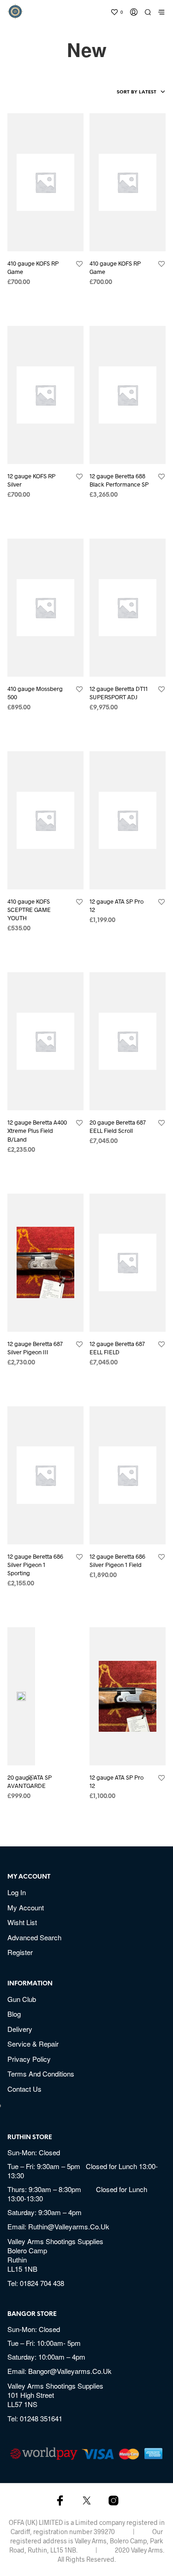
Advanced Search (34, 1937)
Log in (17, 1892)
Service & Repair (33, 2044)
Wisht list (22, 1922)
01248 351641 (41, 2418)
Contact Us (24, 2089)
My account (26, 1907)
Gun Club (22, 1999)
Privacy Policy (29, 2059)
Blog (14, 2014)
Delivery (20, 2029)
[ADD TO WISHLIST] (79, 264)
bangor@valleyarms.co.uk (70, 2371)
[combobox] (126, 93)
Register (20, 1952)
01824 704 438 (42, 2283)
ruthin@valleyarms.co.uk (69, 2226)
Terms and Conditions (41, 2074)
